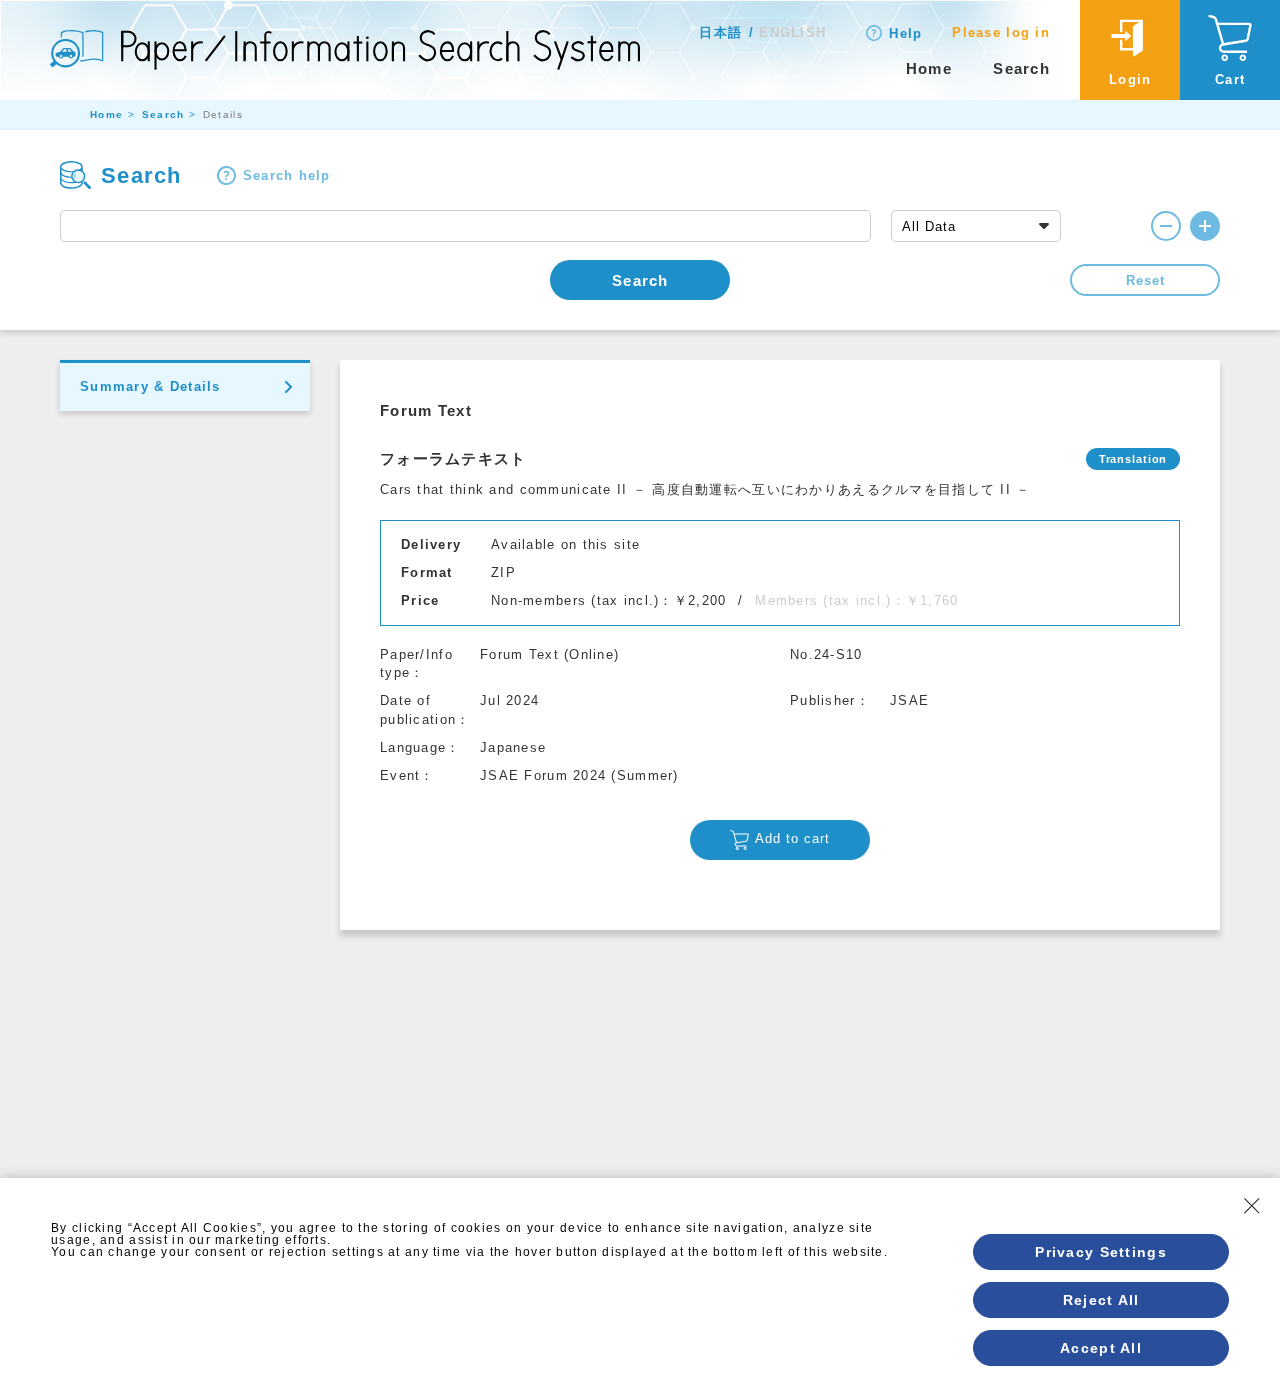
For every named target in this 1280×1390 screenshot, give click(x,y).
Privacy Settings (1100, 1252)
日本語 (720, 32)
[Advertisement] (780, 1080)
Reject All (1101, 1300)
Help (905, 33)
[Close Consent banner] (1252, 1206)
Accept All (1101, 1348)
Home (929, 68)
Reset (1145, 280)
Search (1021, 68)
